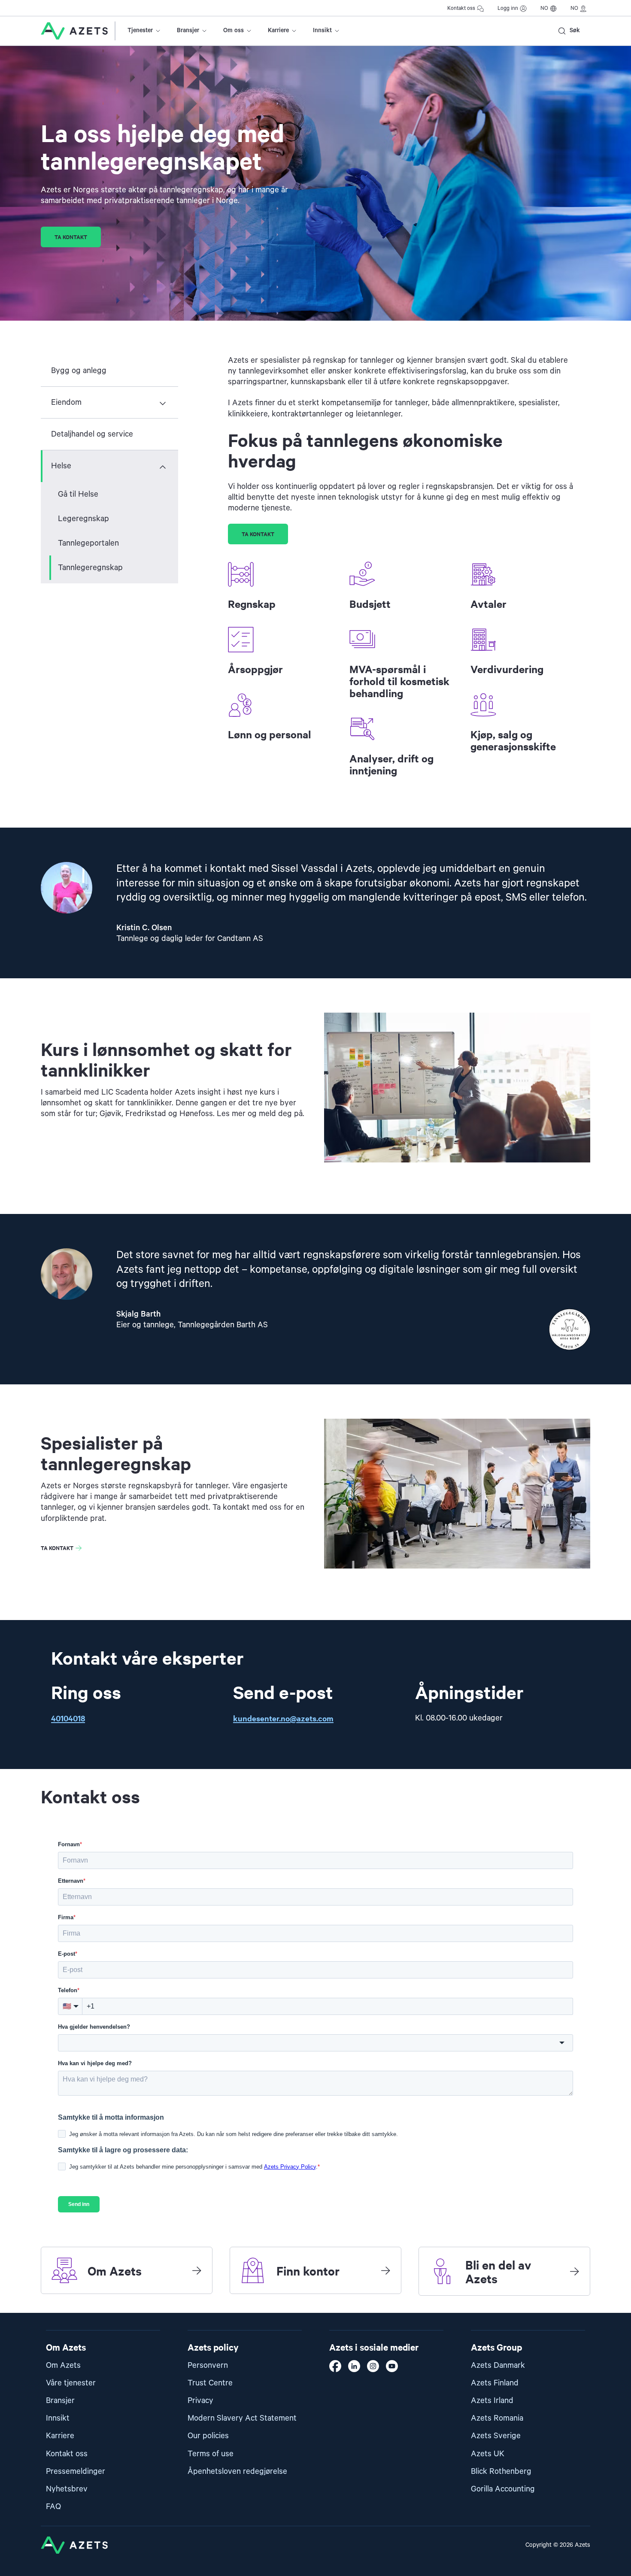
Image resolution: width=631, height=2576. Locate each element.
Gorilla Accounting (503, 2489)
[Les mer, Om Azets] (197, 2270)
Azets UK (488, 2454)
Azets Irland (492, 2401)
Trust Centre (210, 2383)
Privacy (200, 2401)
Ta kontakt (71, 237)
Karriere (278, 30)
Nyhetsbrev (67, 2489)
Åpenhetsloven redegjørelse (237, 2471)
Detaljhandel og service (92, 434)
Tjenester (140, 30)
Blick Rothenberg (501, 2471)
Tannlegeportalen (88, 543)
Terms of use (211, 2454)
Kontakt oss (461, 8)
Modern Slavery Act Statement (242, 2418)
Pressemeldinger (76, 2471)
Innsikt (322, 30)
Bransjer (188, 30)
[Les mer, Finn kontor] (385, 2270)
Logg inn (508, 8)
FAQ (53, 2507)
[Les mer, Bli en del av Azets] (574, 2271)
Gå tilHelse (78, 494)
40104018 (68, 1718)
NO (544, 8)
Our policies (208, 2436)
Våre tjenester (71, 2383)
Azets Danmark (498, 2365)
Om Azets (63, 2365)
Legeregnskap (83, 519)
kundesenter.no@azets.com (283, 1718)
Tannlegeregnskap (90, 568)
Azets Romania (497, 2418)
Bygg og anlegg (79, 371)
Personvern (208, 2365)
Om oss (234, 30)
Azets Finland (495, 2383)
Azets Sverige (496, 2436)
